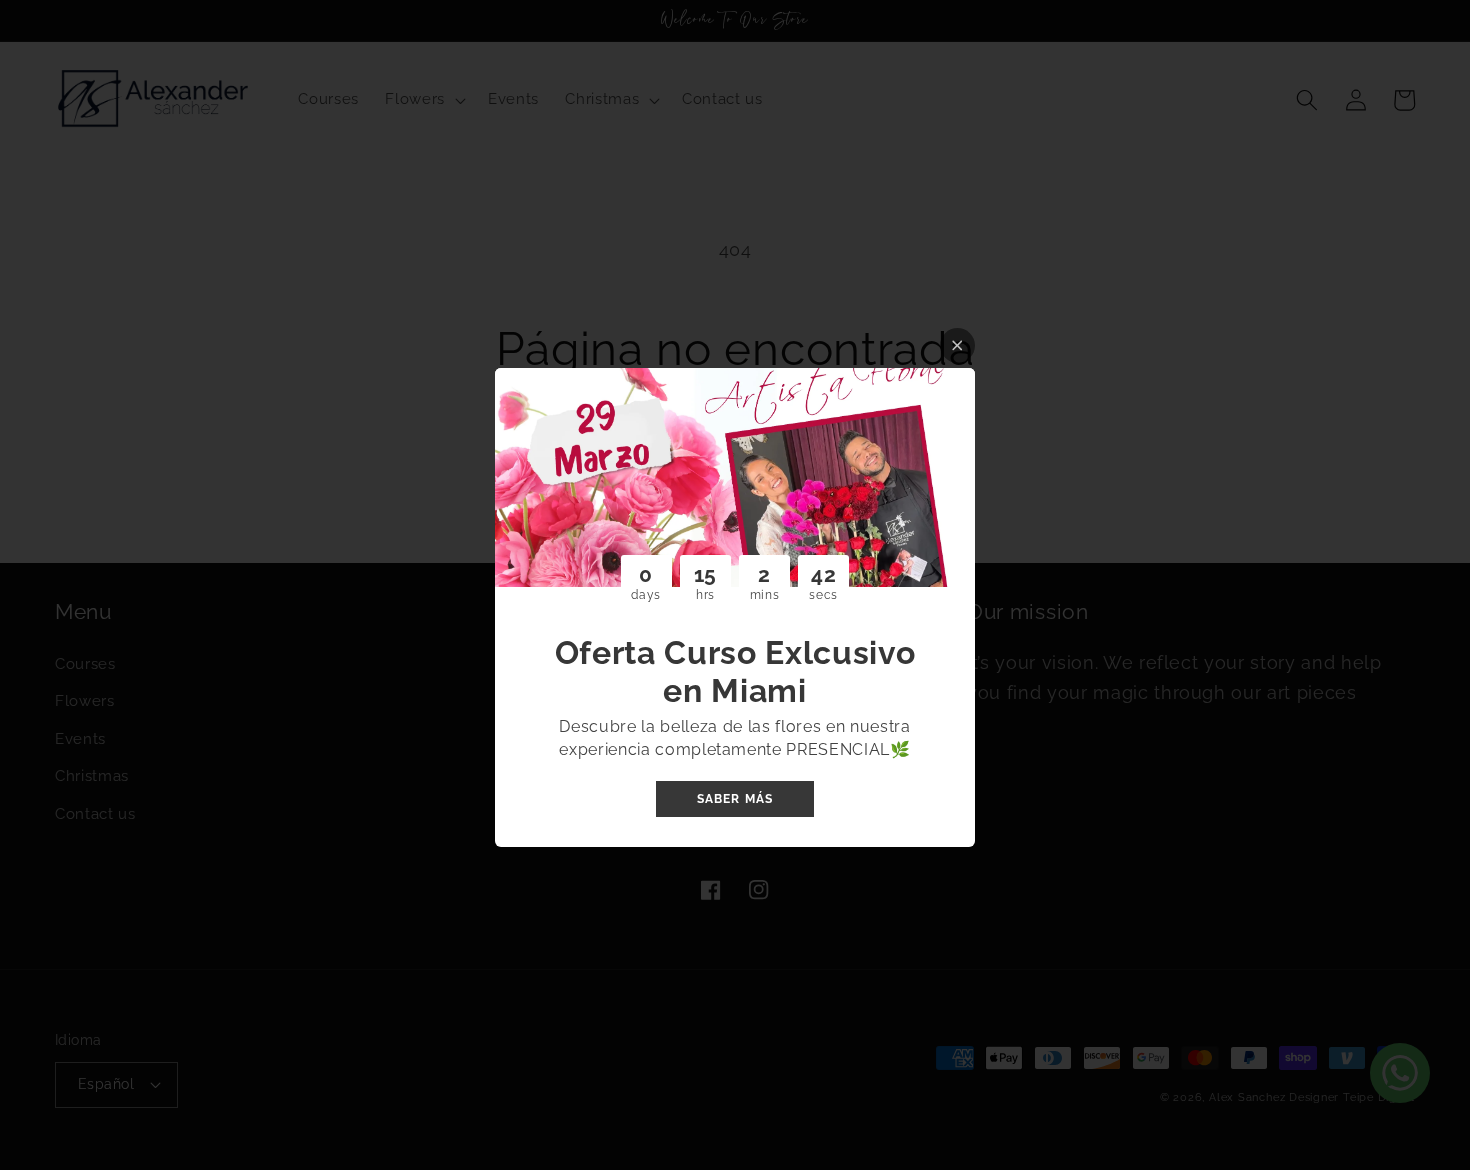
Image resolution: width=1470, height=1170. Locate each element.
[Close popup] (957, 345)
